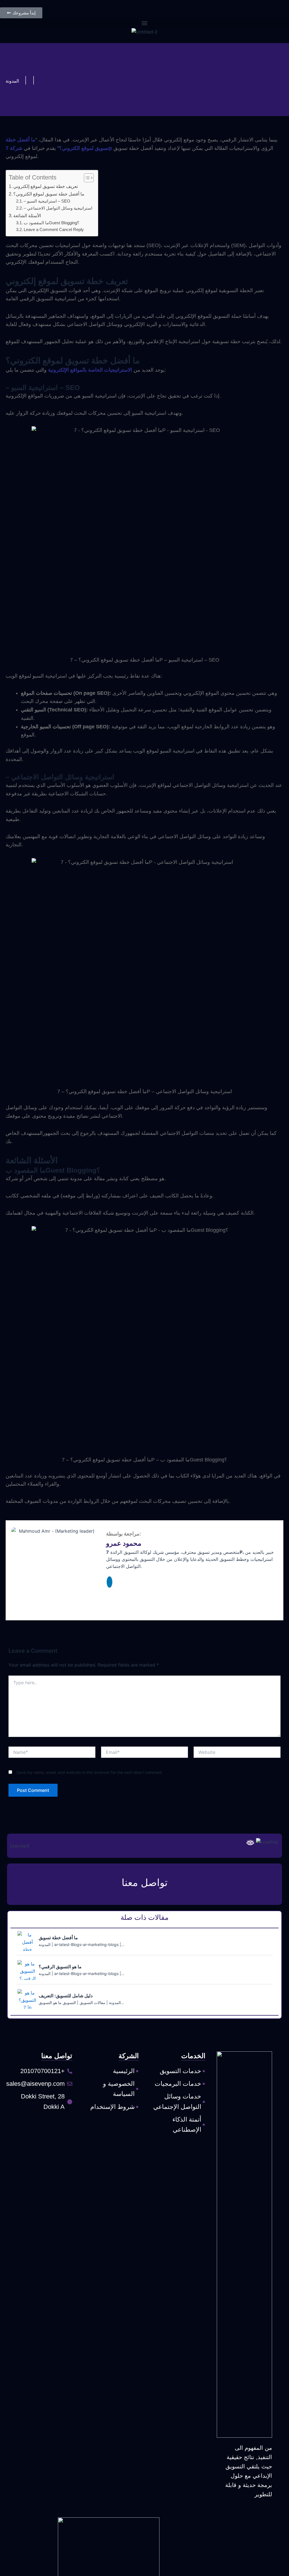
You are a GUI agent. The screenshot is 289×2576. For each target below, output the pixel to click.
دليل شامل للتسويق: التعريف (66, 1996)
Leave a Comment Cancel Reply (54, 230)
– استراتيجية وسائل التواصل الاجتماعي (58, 208)
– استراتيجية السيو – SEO (47, 201)
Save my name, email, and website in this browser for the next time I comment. (90, 1772)
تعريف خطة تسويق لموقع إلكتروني (46, 186)
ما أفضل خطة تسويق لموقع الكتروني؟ (49, 194)
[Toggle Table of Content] (86, 178)
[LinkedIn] (110, 1582)
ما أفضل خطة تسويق (58, 1938)
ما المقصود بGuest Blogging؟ (52, 223)
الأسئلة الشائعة (27, 216)
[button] (144, 23)
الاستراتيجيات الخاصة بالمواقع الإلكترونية (90, 370)
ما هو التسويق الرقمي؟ (60, 1967)
